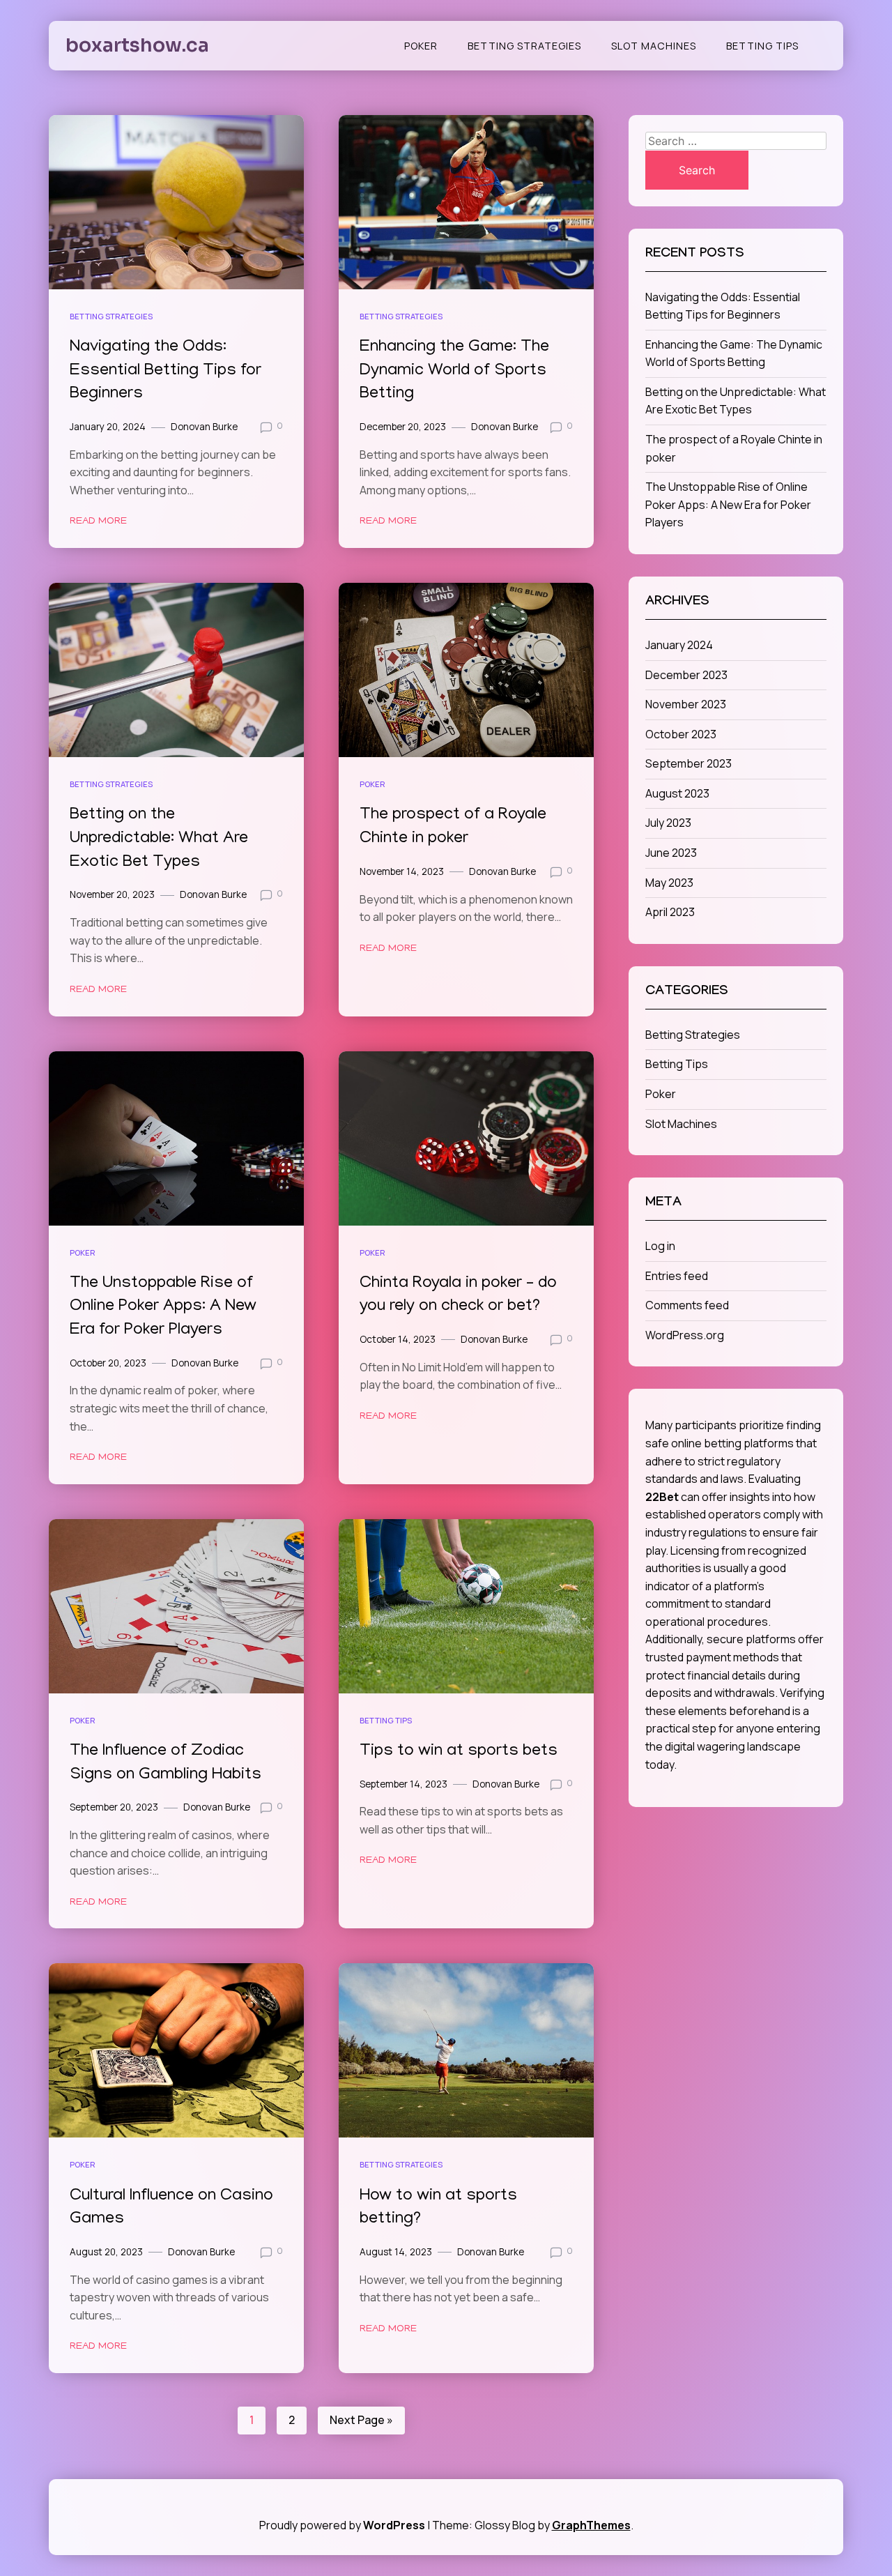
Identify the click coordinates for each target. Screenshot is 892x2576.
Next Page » (361, 2420)
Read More (98, 521)
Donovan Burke (204, 427)
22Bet (662, 1497)
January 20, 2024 (108, 427)
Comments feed (687, 1305)
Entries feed (677, 1276)
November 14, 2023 (402, 871)
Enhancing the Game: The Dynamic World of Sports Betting (454, 371)
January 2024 (679, 645)
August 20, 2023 (106, 2252)
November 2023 (686, 704)
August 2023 (677, 793)
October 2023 (681, 734)
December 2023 (686, 675)
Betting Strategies (524, 46)
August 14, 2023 (396, 2252)
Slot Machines (654, 46)
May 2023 (669, 883)
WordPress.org (685, 1335)
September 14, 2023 (403, 1784)
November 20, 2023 (112, 894)
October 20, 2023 (108, 1363)
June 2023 (671, 853)
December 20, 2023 (403, 427)
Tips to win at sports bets (459, 1752)
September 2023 (689, 763)
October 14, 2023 (398, 1339)
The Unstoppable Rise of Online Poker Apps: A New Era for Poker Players (163, 1307)
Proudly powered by (342, 2525)
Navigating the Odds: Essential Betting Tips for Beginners (166, 371)
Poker (421, 46)
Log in (660, 1246)
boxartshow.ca (137, 45)
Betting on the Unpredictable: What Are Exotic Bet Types (159, 839)
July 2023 (668, 823)
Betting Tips (762, 46)
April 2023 (670, 912)
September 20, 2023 (114, 1807)
